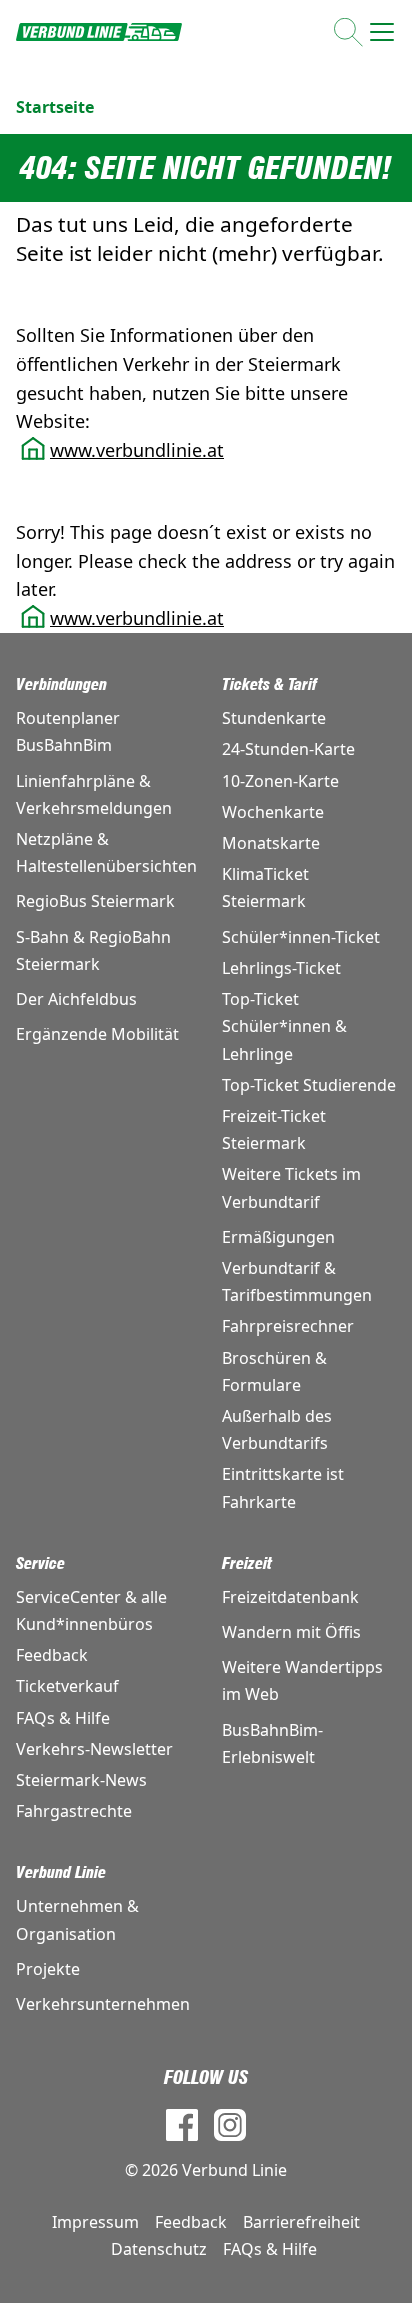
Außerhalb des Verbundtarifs (277, 1429)
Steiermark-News (81, 1780)
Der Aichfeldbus (76, 999)
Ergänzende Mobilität (97, 1034)
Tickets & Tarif (269, 684)
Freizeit (247, 1563)
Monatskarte (271, 843)
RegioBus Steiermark (95, 901)
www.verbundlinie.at (137, 450)
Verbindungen (61, 684)
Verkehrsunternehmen (103, 2004)
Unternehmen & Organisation (77, 1919)
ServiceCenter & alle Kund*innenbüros (91, 1610)
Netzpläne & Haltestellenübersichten (103, 852)
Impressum (95, 2222)
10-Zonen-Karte (280, 781)
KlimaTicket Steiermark (265, 887)
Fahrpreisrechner (288, 1326)
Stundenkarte (274, 718)
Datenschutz (159, 2249)
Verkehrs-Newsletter (94, 1749)
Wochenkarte (273, 812)
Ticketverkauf (67, 1686)
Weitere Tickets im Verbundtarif (291, 1187)
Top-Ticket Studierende (309, 1085)
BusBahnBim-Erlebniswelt (272, 1743)
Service (40, 1563)
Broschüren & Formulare (274, 1371)
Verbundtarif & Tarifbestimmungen (297, 1281)
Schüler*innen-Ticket (301, 937)
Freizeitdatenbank (290, 1597)
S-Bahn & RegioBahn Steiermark (93, 950)
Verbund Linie (61, 1872)
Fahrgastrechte (74, 1811)
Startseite (55, 107)
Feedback (52, 1655)
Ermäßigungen (278, 1237)
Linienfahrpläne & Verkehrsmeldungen (94, 794)
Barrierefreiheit (301, 2222)
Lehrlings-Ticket (281, 968)
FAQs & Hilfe (63, 1718)
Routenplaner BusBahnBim (68, 731)
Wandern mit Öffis (291, 1632)
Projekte (48, 1969)
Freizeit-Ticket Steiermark (274, 1129)
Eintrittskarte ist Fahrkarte (283, 1487)
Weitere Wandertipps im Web (302, 1680)
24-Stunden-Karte (288, 749)
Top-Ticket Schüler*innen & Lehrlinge (284, 1026)
